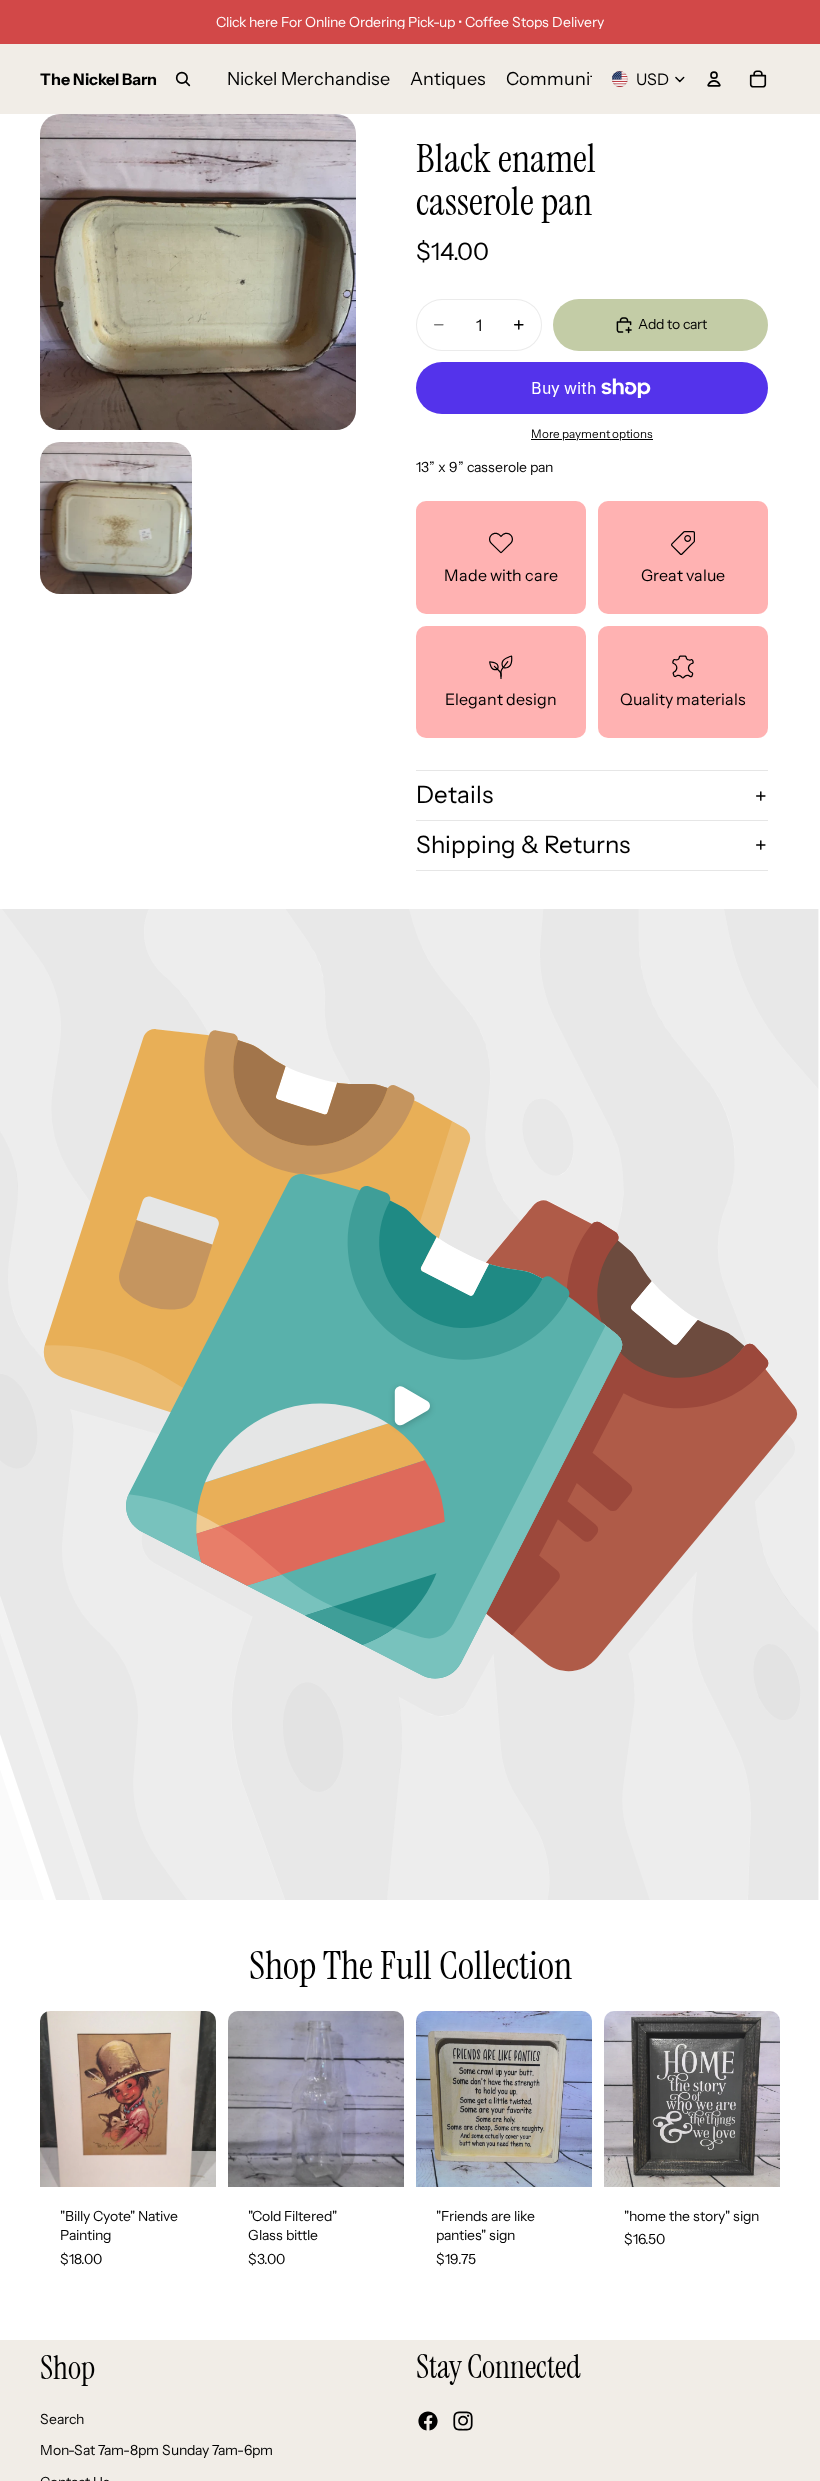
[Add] (185, 2156)
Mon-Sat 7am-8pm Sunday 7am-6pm (156, 2450)
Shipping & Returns (523, 844)
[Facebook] (428, 2421)
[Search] (183, 79)
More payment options (592, 434)
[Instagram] (463, 2421)
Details (454, 794)
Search (62, 2419)
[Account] (714, 79)
